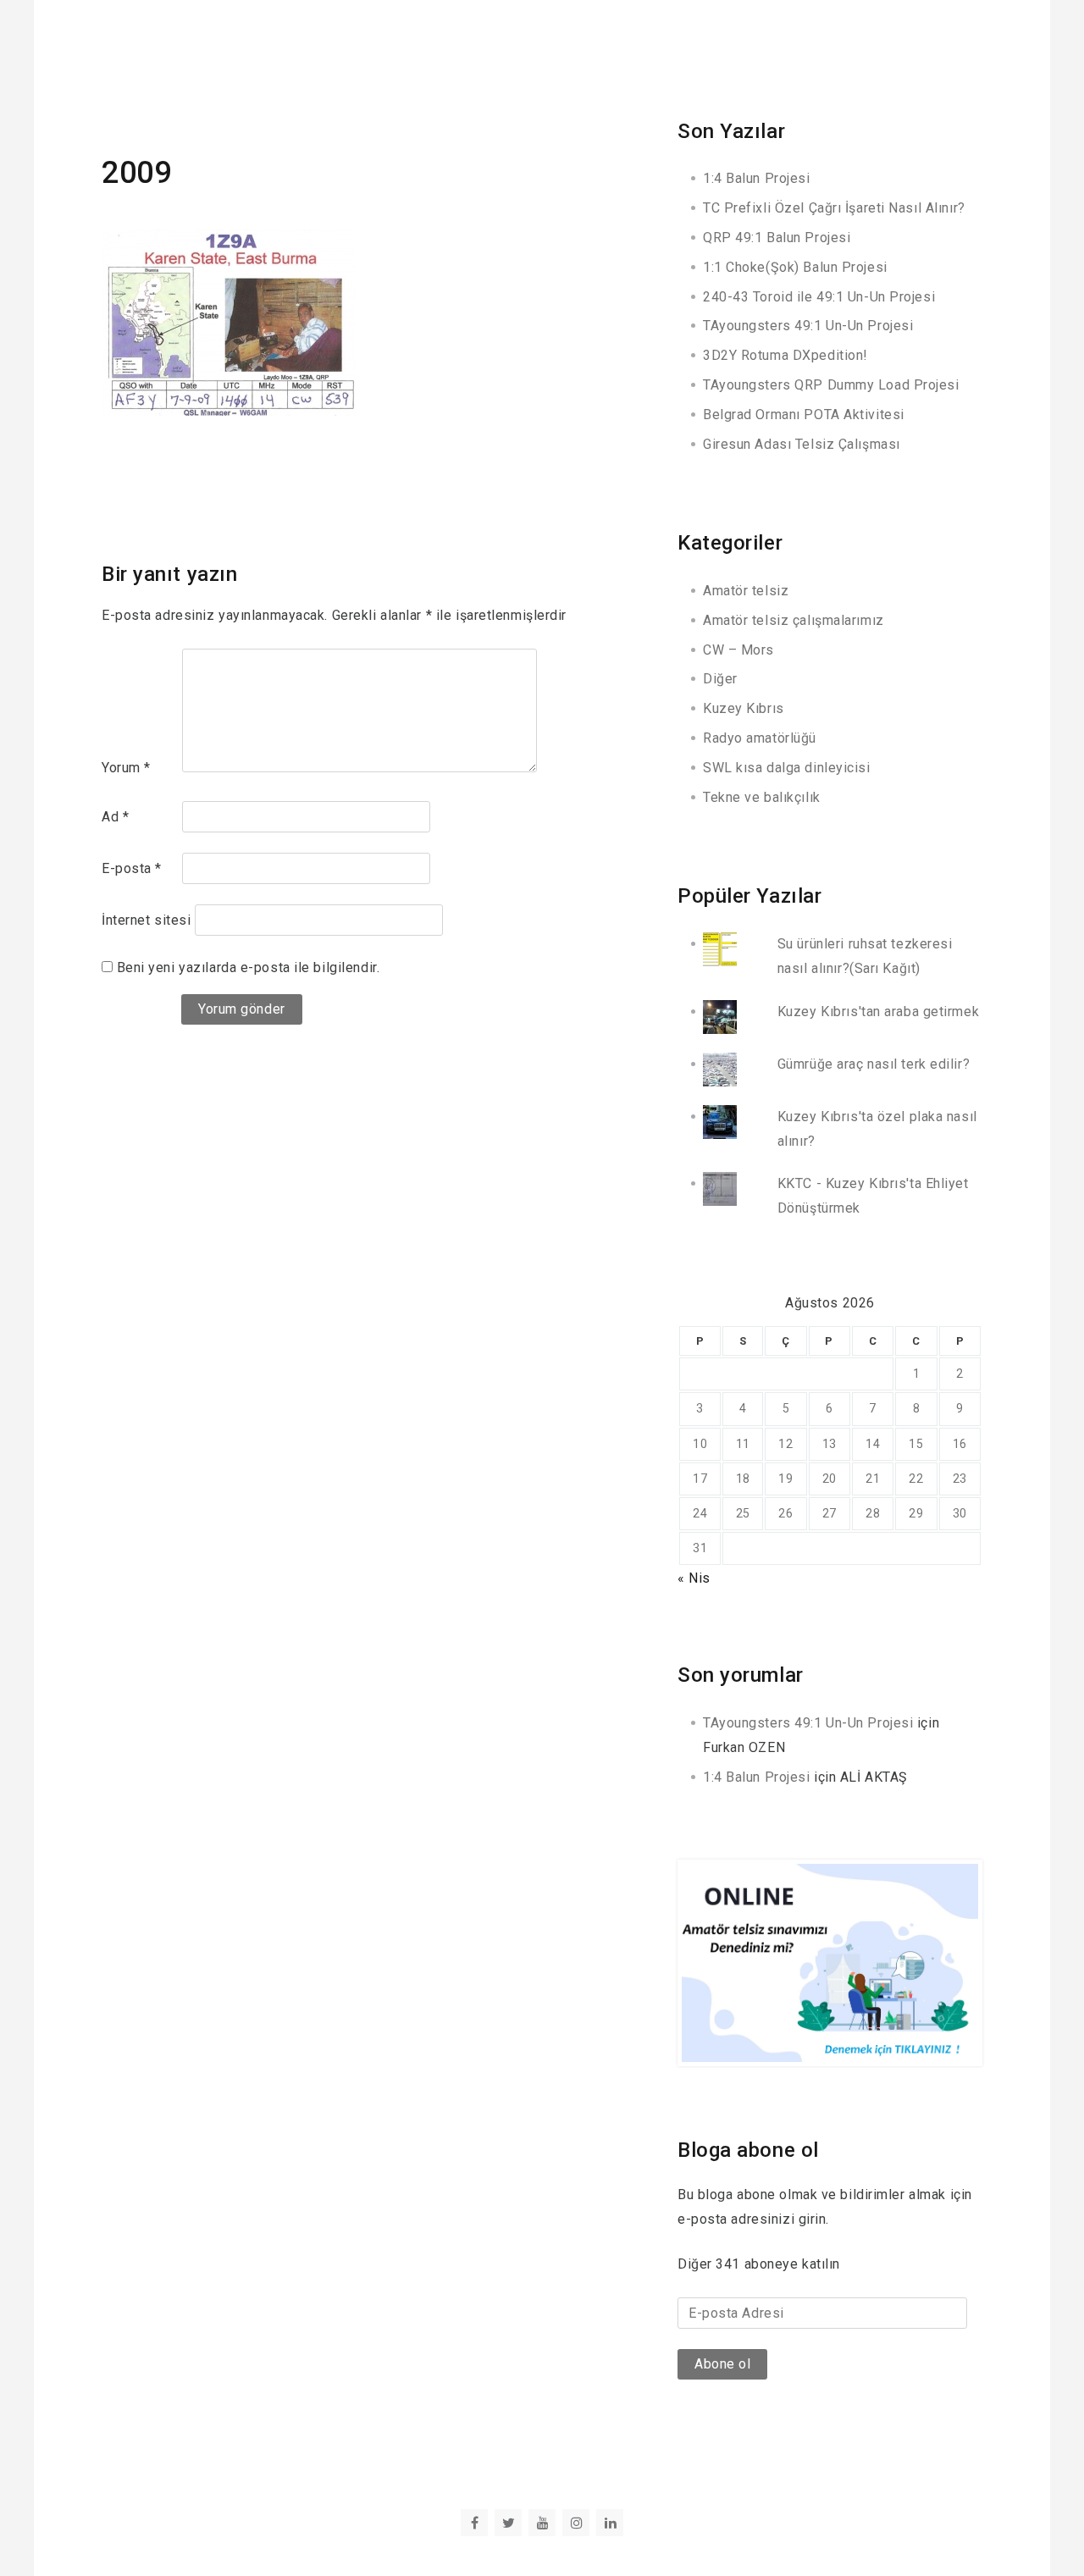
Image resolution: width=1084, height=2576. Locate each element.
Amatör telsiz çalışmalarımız (794, 620)
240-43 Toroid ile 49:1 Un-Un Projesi (819, 297)
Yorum (126, 768)
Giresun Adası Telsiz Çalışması (802, 444)
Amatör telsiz (746, 591)
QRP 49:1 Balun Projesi (777, 238)
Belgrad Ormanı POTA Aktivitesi (804, 415)
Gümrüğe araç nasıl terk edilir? (874, 1064)
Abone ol (722, 2364)
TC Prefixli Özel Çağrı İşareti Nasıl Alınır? (834, 208)
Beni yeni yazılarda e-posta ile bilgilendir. (249, 967)
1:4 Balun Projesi (757, 178)
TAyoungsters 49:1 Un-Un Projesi (808, 326)
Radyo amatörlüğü (760, 738)
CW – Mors (738, 650)
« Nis (694, 1578)
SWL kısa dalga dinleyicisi (787, 768)
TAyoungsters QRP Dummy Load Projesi (831, 385)
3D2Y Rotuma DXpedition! (785, 355)
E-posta (132, 868)
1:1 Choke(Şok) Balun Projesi (795, 267)
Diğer (720, 679)
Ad (115, 817)
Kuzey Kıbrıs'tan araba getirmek (878, 1012)
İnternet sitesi (146, 920)
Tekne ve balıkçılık (762, 797)
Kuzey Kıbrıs (744, 708)
